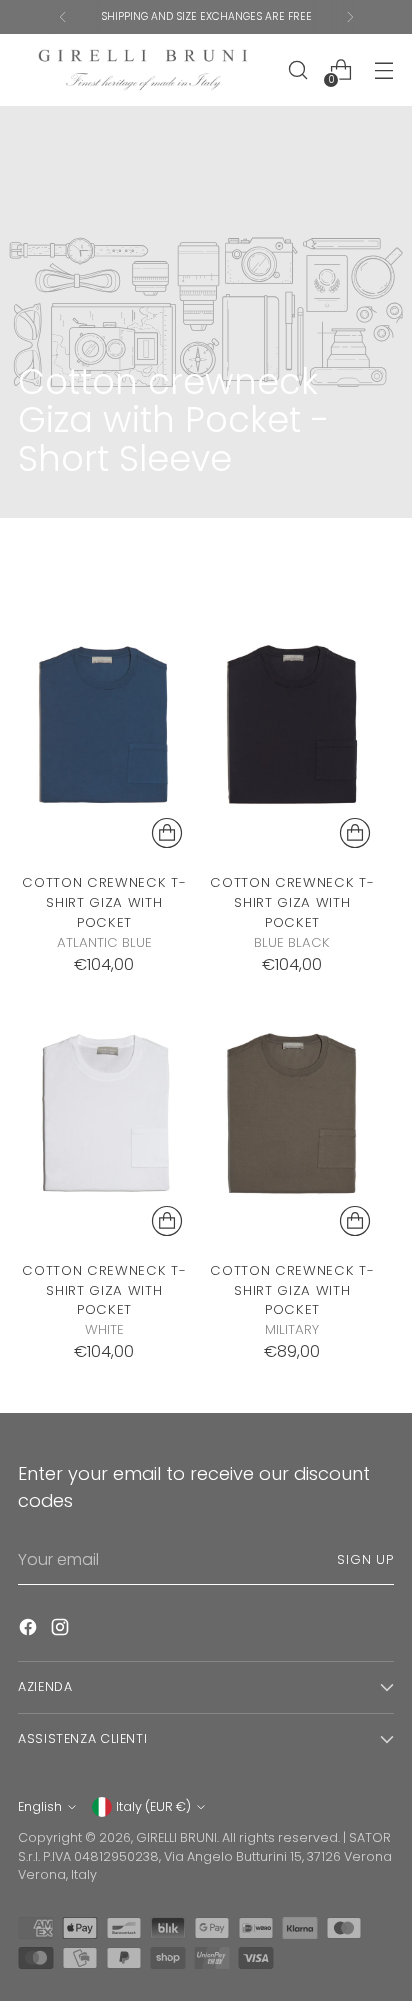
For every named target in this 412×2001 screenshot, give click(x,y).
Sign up (365, 1559)
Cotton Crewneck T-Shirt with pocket (104, 902)
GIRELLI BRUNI (176, 1837)
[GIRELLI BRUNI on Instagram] (62, 1630)
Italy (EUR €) (153, 1806)
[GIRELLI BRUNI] (143, 70)
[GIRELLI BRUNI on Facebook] (30, 1630)
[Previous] (63, 17)
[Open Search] (297, 70)
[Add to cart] (167, 833)
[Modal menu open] (383, 70)
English (40, 1806)
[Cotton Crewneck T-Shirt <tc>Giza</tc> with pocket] (104, 727)
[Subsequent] (350, 17)
